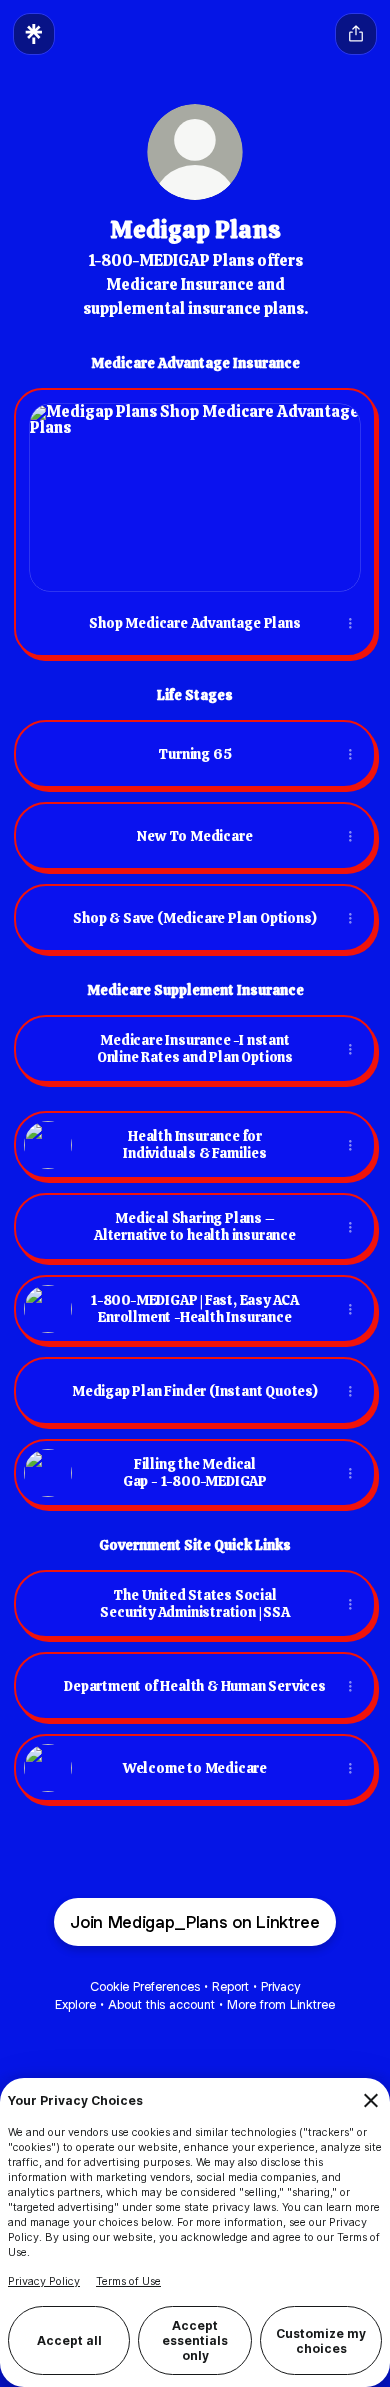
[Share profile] (356, 34)
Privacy (280, 1986)
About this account (161, 2004)
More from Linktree (281, 2004)
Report (230, 1986)
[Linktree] (34, 34)
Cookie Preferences (145, 1986)
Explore (75, 2004)
